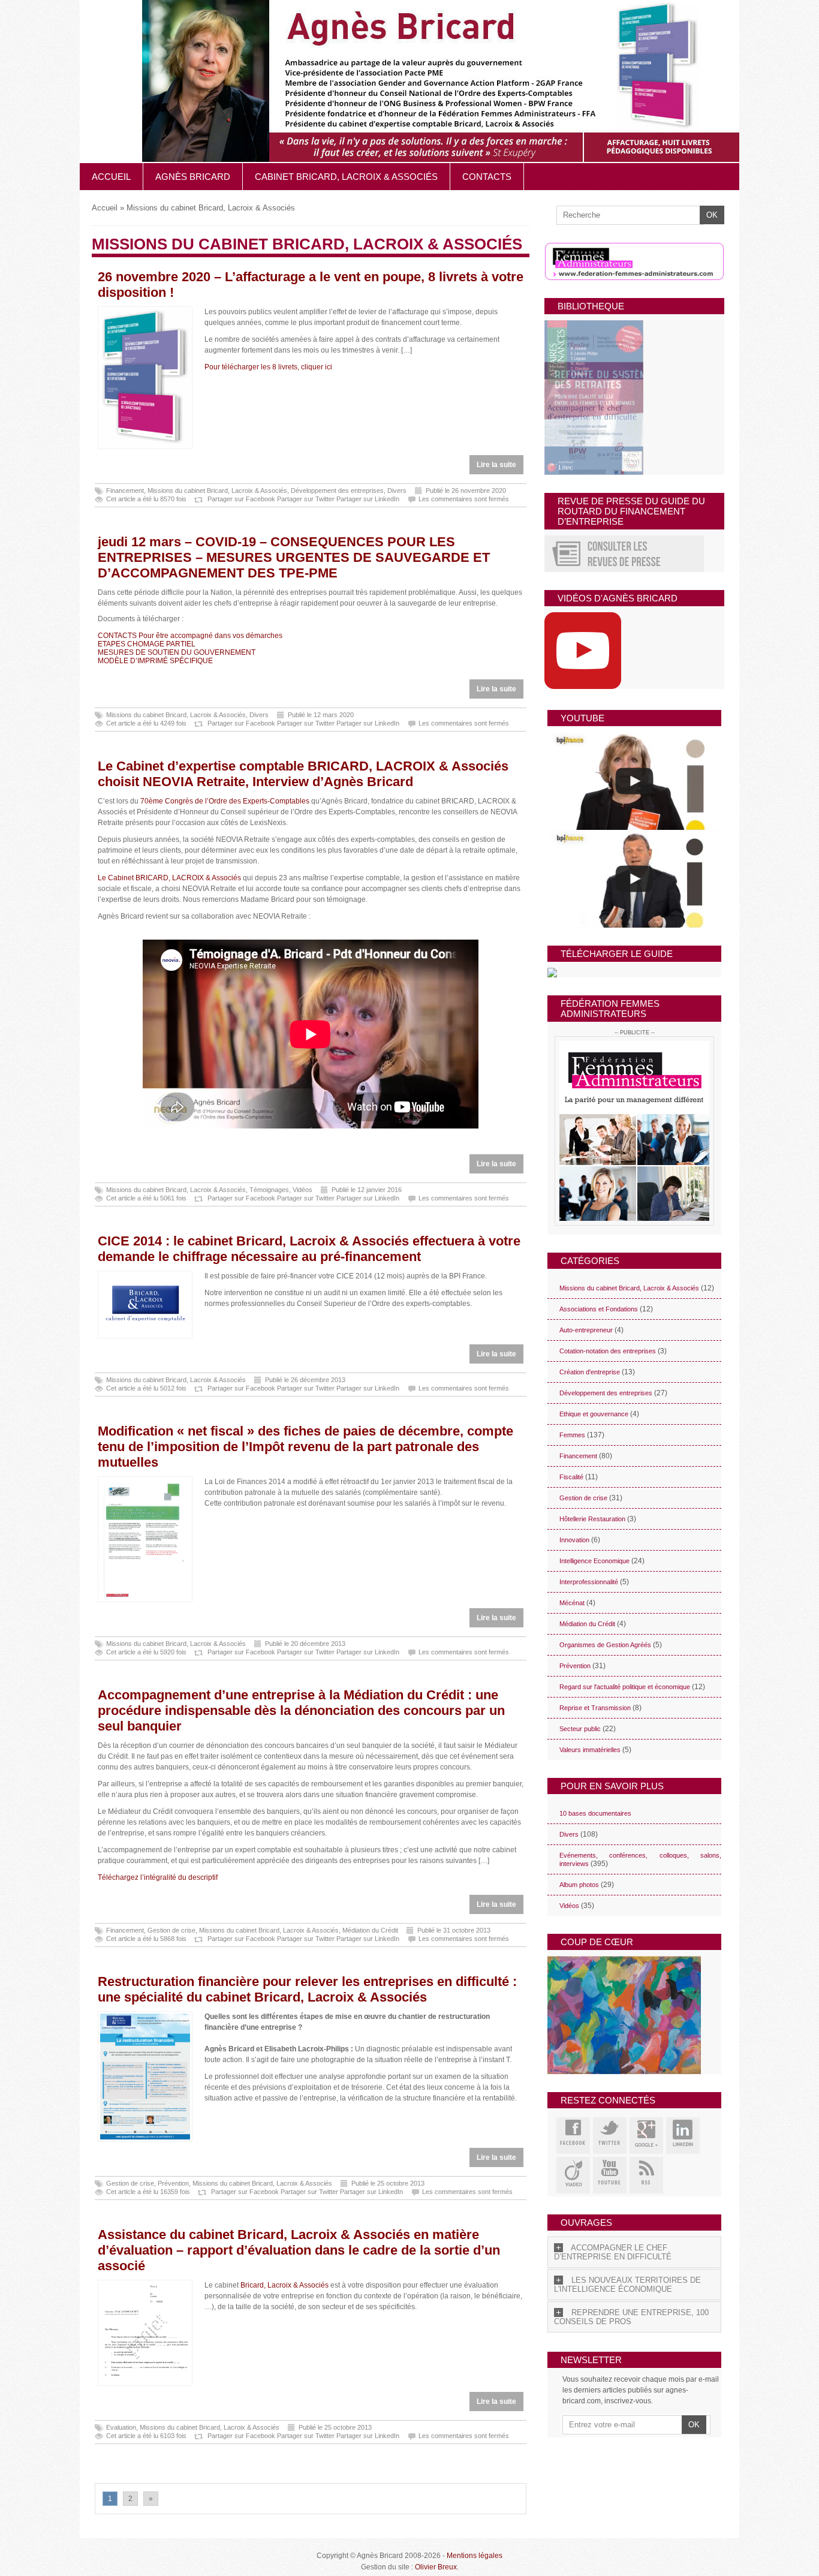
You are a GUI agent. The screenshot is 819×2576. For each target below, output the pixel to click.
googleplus (646, 2136)
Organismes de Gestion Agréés (605, 1645)
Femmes (572, 1435)
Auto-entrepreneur (586, 1330)
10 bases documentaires (595, 1813)
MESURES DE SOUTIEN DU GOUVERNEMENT (177, 652)
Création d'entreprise (590, 1372)
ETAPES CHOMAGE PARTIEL (147, 644)
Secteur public (580, 1729)
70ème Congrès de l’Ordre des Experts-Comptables (225, 801)
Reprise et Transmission (595, 1708)
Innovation (574, 1540)
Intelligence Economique (594, 1561)
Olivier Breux (436, 2567)
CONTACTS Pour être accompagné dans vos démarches (190, 636)
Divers (397, 490)
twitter (610, 2136)
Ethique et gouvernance (594, 1414)
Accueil (111, 177)
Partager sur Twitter (306, 499)
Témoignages (269, 1190)
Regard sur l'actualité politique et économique (625, 1687)
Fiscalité (571, 1477)
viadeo (573, 2175)
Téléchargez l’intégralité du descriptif (158, 1877)
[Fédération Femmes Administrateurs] (634, 1131)
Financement (125, 490)
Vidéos (302, 1190)
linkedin (683, 2136)
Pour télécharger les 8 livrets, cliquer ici (268, 367)
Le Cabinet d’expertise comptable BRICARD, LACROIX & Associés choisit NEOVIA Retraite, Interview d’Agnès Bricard (303, 774)
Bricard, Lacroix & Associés (284, 2285)
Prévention (173, 2183)
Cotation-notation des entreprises (608, 1351)
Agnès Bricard (193, 177)
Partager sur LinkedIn (368, 499)
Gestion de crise (171, 1930)
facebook (573, 2136)
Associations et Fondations (599, 1309)
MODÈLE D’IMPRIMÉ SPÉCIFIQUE (155, 661)
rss (646, 2175)
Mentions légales (475, 2556)
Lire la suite (496, 465)
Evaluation (121, 2427)
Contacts (487, 177)
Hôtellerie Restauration (592, 1519)
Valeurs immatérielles (590, 1750)
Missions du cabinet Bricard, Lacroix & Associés (217, 490)
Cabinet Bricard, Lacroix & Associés (346, 177)
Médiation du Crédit (370, 1930)
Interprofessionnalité (589, 1582)
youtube (610, 2175)
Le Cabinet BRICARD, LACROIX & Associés (169, 878)
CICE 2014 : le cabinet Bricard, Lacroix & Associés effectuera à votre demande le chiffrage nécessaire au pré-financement (309, 1249)
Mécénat (572, 1603)
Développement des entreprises (337, 490)
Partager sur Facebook (241, 499)
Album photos (579, 1885)
